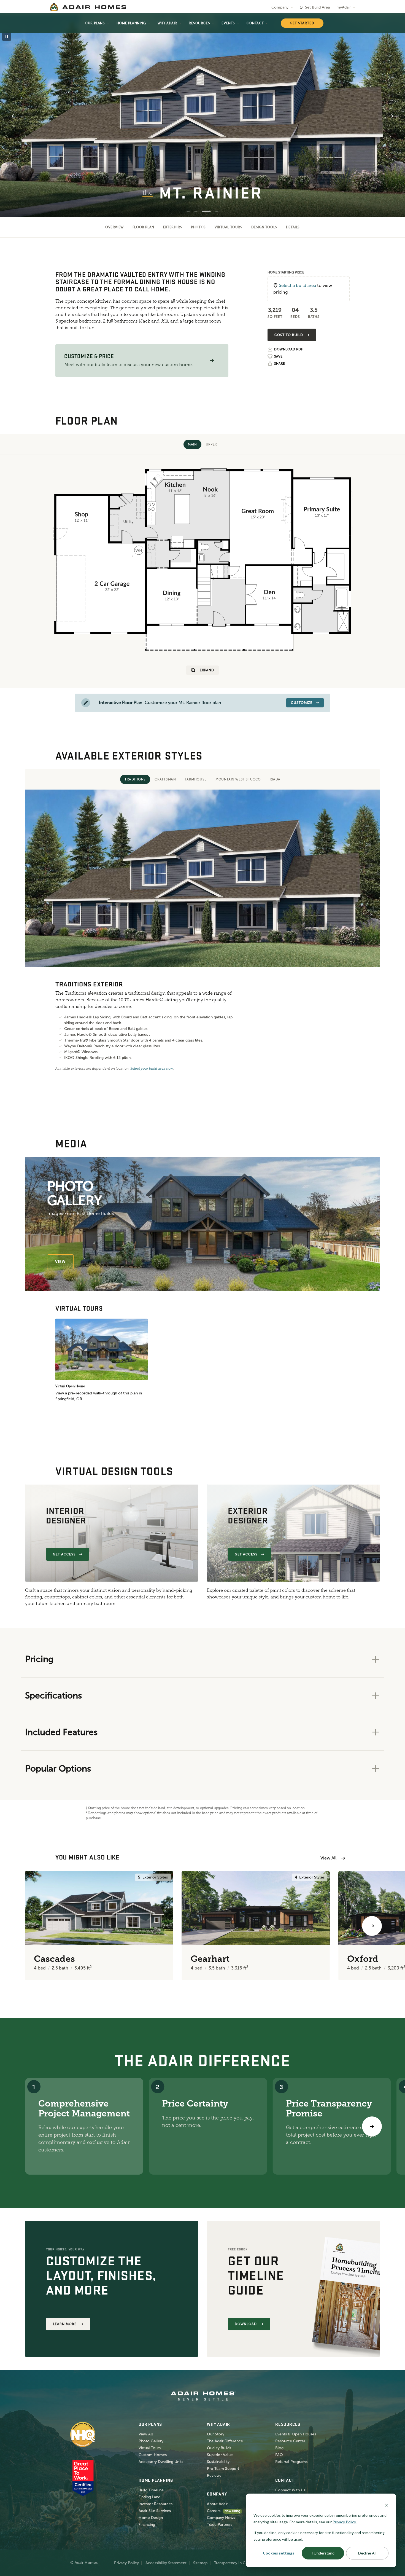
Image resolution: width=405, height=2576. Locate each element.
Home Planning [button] (131, 23)
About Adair (217, 2504)
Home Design (151, 2518)
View (60, 1262)
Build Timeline (151, 2490)
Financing (147, 2525)
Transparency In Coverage (237, 2563)
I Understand (323, 2553)
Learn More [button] (65, 2324)
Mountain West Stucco (238, 779)
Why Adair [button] (167, 23)
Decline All (367, 2553)
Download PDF (288, 349)
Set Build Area (317, 7)
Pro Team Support (223, 2469)
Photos (198, 227)
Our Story (216, 2434)
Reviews (214, 2476)
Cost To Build (289, 335)
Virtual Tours (229, 227)
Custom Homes (153, 2455)
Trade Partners (220, 2525)
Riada (275, 779)
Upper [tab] (211, 444)
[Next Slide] (392, 116)
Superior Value (220, 2455)
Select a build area (297, 285)
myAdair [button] (344, 7)
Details (293, 227)
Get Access (64, 1554)
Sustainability (218, 2462)
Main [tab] (192, 444)
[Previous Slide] (13, 116)
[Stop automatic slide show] (7, 36)
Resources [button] (199, 23)
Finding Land (149, 2497)
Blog (279, 2448)
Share (280, 364)
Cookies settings (279, 2553)
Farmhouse (196, 779)
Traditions (135, 779)
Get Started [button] (302, 23)
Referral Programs (291, 2462)
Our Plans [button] (95, 23)
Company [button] (280, 7)
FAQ (279, 2455)
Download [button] (246, 2324)
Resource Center (290, 2441)
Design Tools (264, 227)
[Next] (372, 2126)
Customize (302, 703)
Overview (114, 227)
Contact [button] (255, 23)
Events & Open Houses (296, 2434)
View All (328, 1858)
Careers (214, 2511)
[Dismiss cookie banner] (387, 2505)
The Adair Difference (225, 2441)
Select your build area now (152, 1069)
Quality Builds (219, 2448)
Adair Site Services (155, 2511)
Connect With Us (290, 2490)
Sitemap (200, 2563)
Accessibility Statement (166, 2563)
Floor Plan (143, 227)
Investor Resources (156, 2504)
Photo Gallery (151, 2441)
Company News (221, 2518)
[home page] (88, 7)
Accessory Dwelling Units (161, 2462)
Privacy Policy (126, 2563)
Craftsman (165, 779)
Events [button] (228, 23)
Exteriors (173, 227)
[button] (212, 360)
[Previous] (33, 1926)
